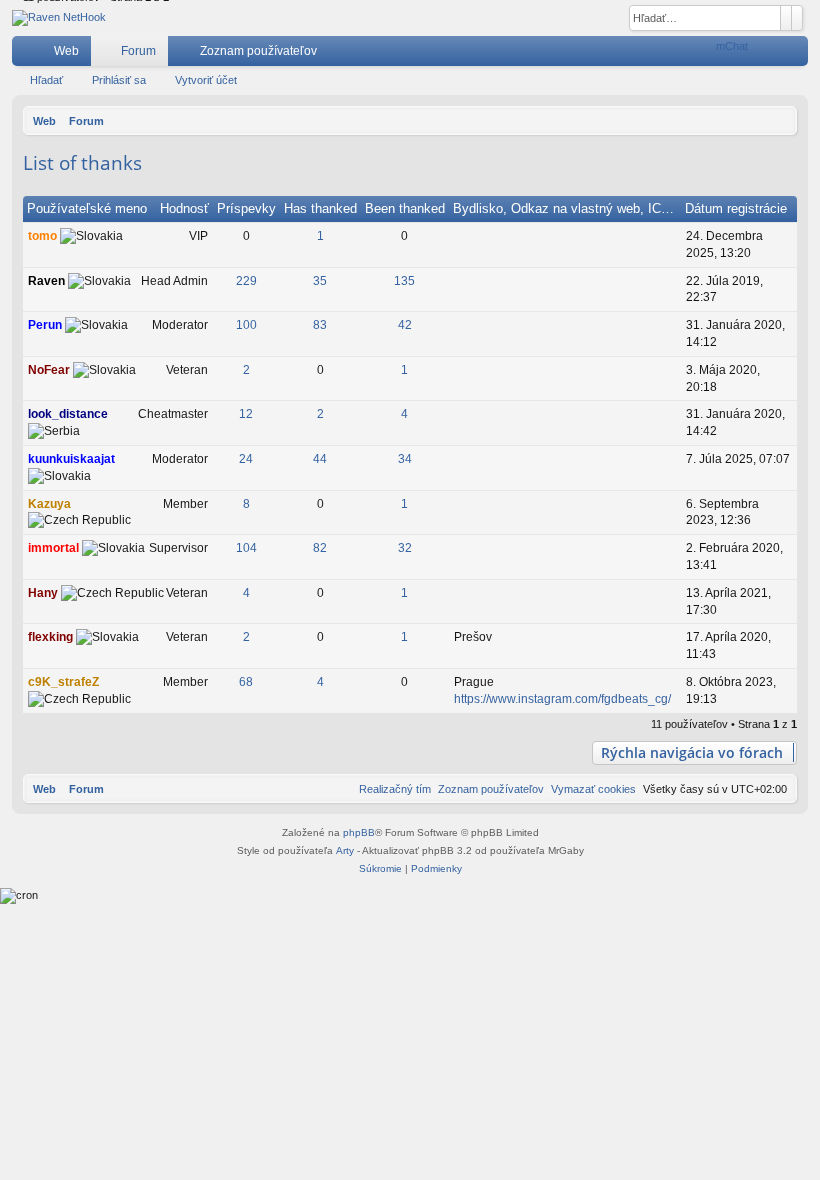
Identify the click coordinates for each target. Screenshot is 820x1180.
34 (405, 459)
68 (246, 682)
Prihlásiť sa (119, 80)
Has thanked (320, 208)
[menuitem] (701, 51)
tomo (42, 236)
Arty (345, 850)
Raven (46, 281)
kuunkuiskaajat (71, 459)
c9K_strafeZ (63, 682)
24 (246, 459)
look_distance (68, 414)
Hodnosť (184, 208)
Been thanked (405, 208)
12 (246, 414)
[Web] (59, 18)
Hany (43, 593)
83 (320, 325)
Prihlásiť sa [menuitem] (767, 55)
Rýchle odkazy (31, 55)
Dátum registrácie (736, 208)
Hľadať (46, 80)
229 (246, 281)
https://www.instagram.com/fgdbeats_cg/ (562, 699)
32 (405, 548)
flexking (50, 637)
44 (320, 459)
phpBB (359, 832)
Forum (138, 51)
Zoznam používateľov (258, 51)
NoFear (49, 370)
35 (320, 281)
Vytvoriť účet (206, 80)
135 (404, 281)
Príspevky (246, 208)
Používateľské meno (87, 208)
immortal (53, 548)
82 (320, 548)
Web (66, 51)
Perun (45, 325)
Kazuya (49, 504)
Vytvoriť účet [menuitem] (797, 55)
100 (246, 325)
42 (405, 325)
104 (246, 548)
